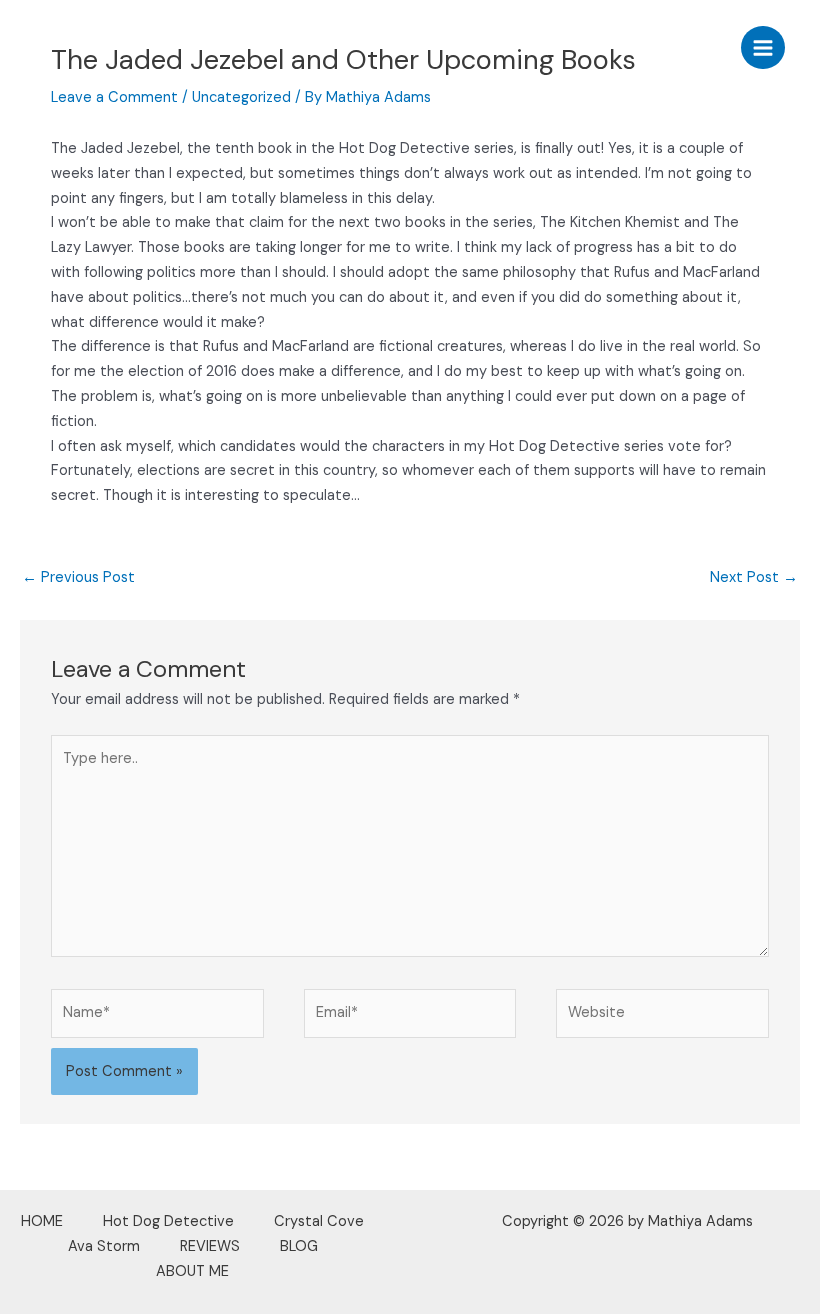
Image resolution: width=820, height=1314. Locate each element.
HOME (42, 1221)
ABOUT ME (192, 1271)
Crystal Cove (319, 1221)
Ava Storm (104, 1246)
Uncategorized (241, 97)
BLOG (299, 1246)
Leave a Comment (114, 97)
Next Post (754, 577)
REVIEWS (210, 1246)
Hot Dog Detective (168, 1221)
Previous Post (78, 577)
